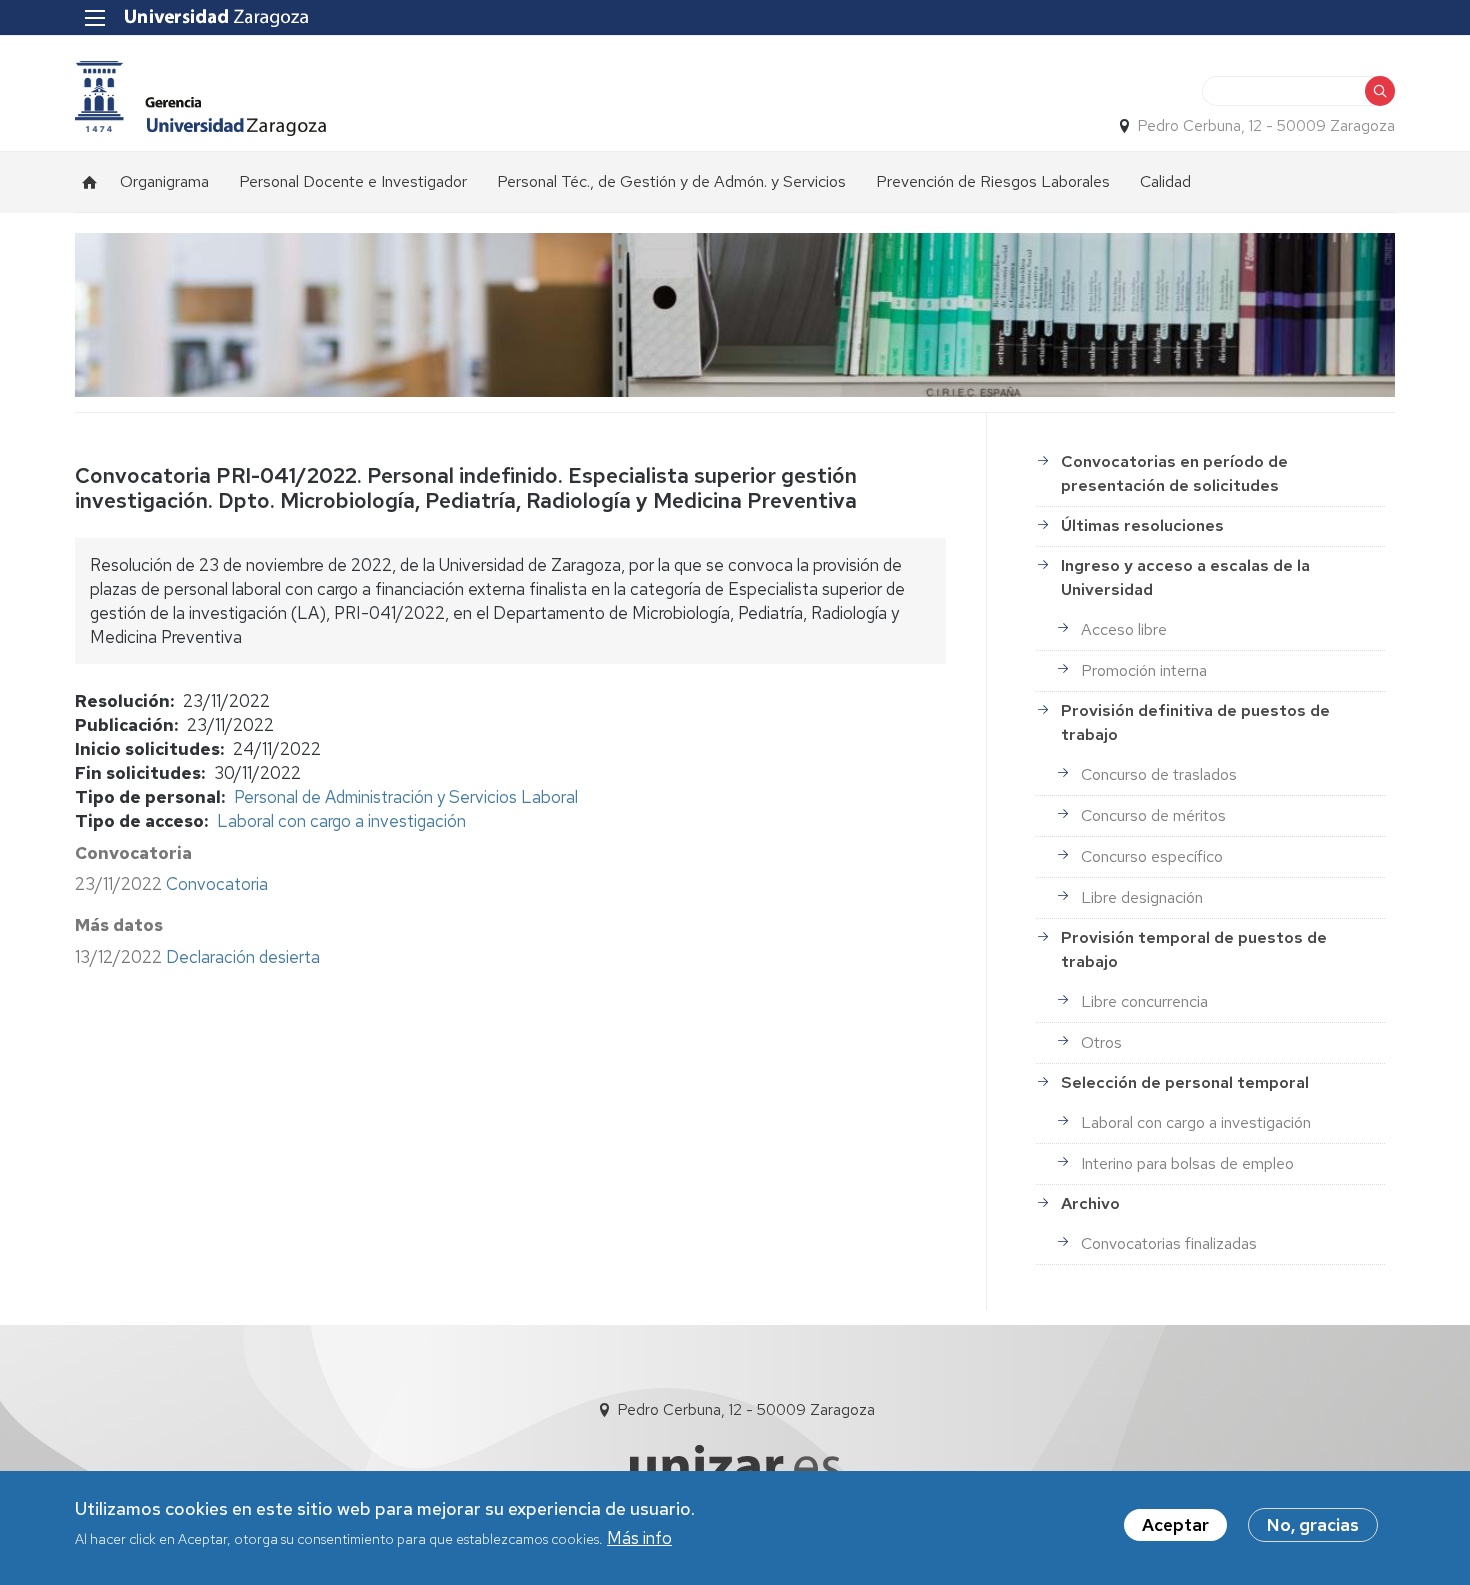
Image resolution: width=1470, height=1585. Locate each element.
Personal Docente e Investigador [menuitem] (353, 181)
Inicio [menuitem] (90, 182)
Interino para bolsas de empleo (1187, 1163)
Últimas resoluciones (1142, 525)
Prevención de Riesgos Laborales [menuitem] (993, 181)
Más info (639, 1538)
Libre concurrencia (1144, 1001)
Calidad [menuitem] (1165, 181)
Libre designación (1142, 897)
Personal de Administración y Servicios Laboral (406, 797)
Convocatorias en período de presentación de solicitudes (1174, 473)
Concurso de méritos (1153, 815)
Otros (1101, 1042)
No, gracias (1313, 1525)
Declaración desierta (243, 957)
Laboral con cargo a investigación (341, 821)
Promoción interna (1144, 670)
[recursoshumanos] (200, 98)
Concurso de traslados (1159, 774)
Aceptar (1175, 1525)
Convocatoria (217, 884)
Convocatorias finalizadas (1169, 1243)
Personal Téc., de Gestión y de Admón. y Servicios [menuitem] (671, 181)
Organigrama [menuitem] (164, 181)
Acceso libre (1124, 629)
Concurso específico (1152, 856)
